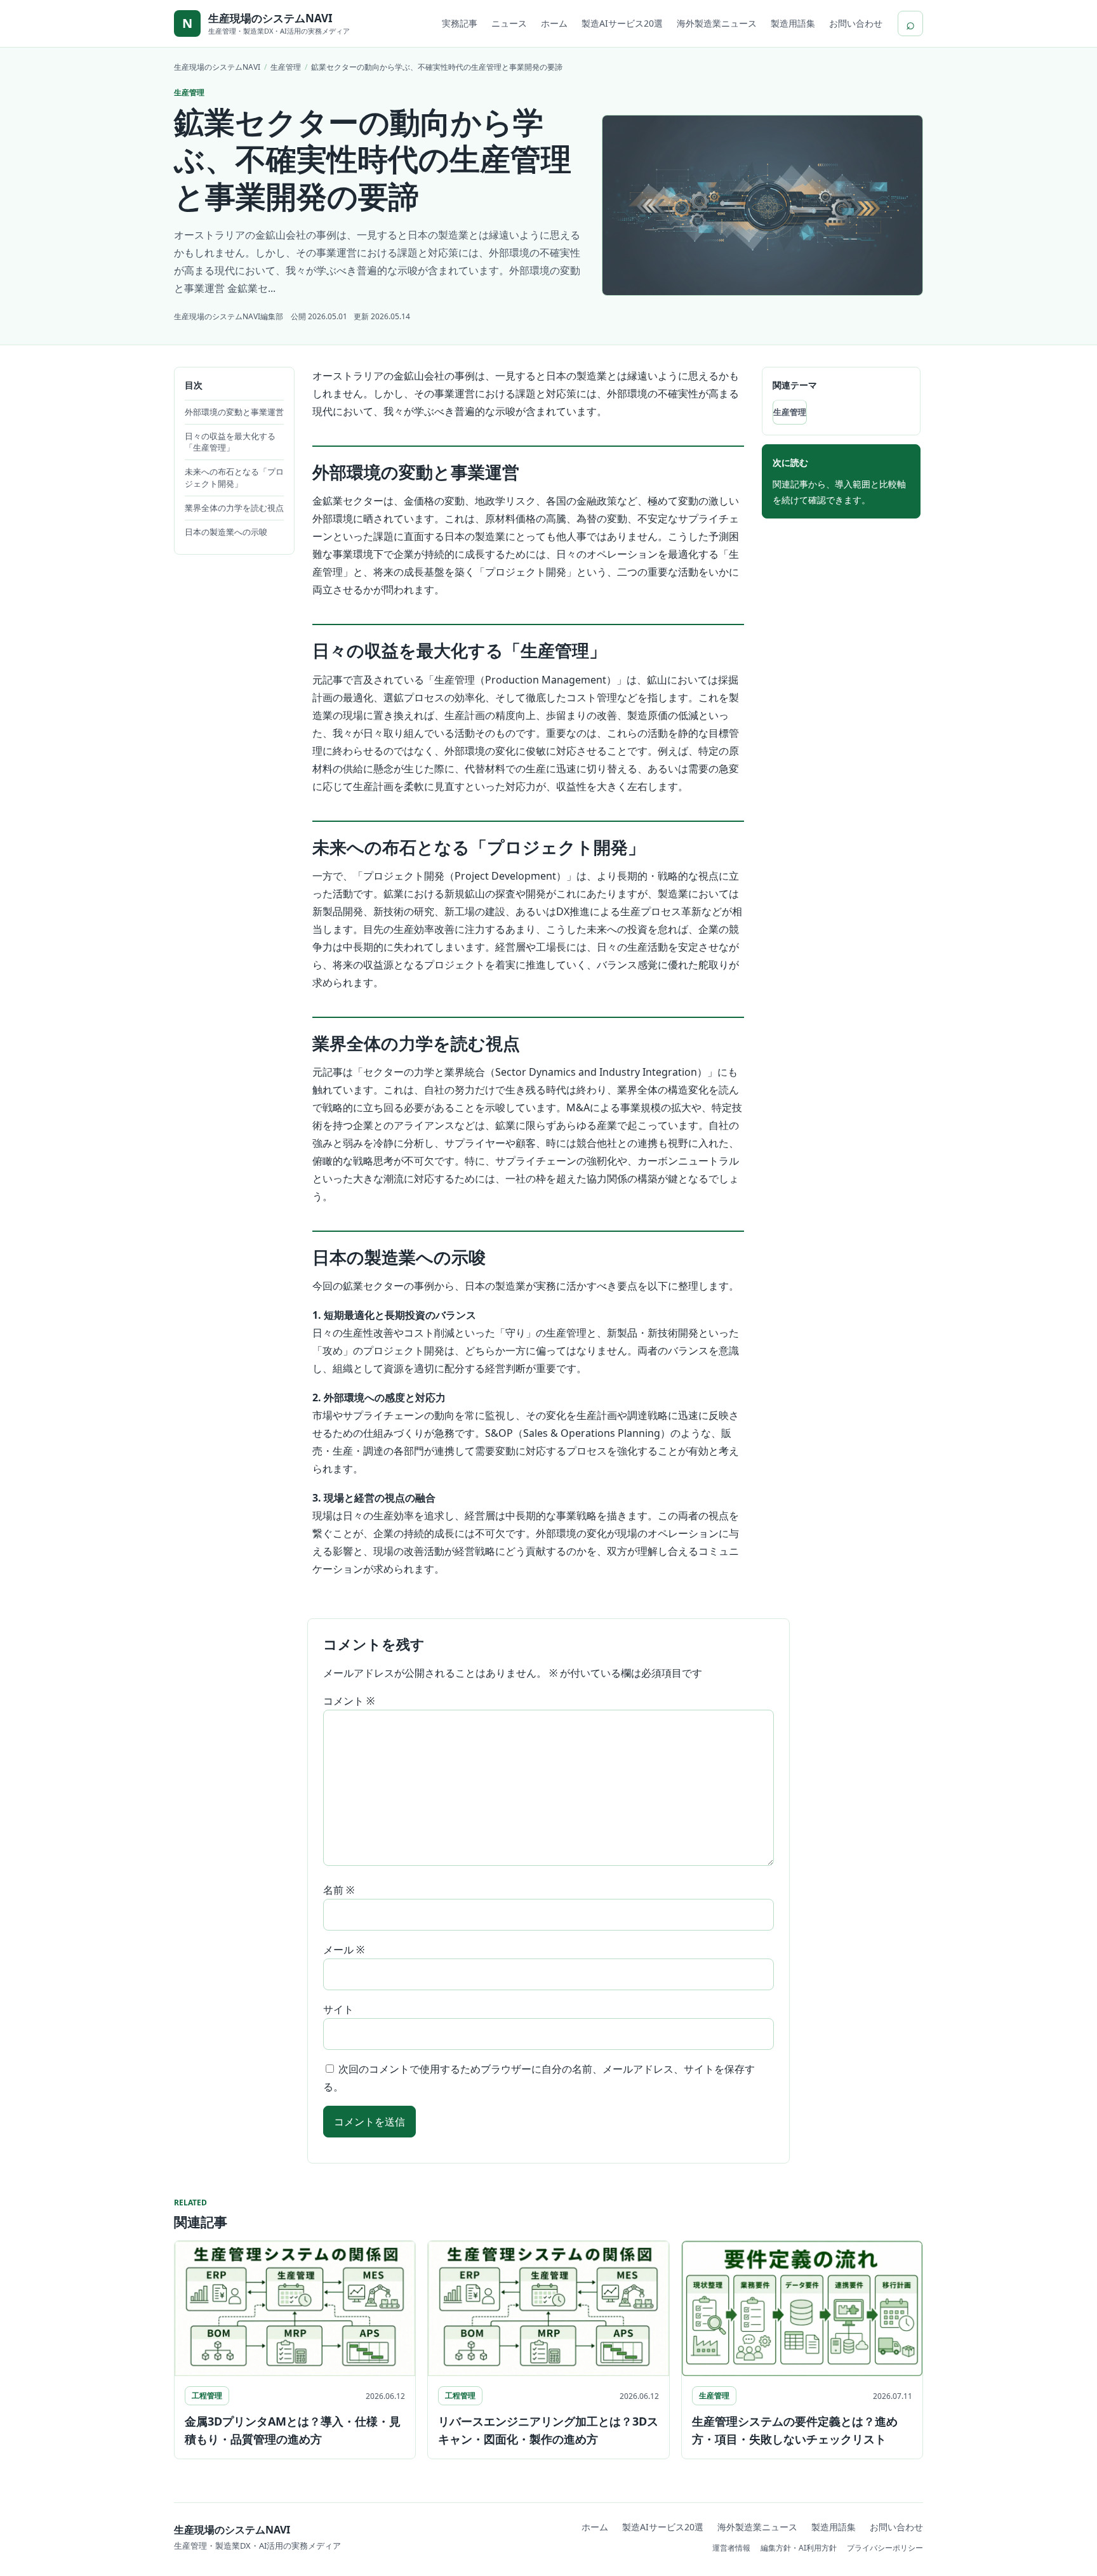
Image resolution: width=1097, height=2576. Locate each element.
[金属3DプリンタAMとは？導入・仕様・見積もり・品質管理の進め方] (295, 2308)
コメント (349, 1701)
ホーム (554, 23)
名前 (339, 1890)
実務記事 (460, 23)
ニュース (509, 23)
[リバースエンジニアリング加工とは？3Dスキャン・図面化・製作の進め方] (548, 2308)
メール (344, 1950)
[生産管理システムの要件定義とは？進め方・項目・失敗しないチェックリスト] (802, 2308)
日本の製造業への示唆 (226, 532)
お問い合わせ (856, 23)
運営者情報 (731, 2548)
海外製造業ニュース (717, 23)
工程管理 (207, 2395)
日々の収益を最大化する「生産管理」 (230, 442)
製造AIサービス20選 (622, 23)
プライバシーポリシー (885, 2548)
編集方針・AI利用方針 (799, 2548)
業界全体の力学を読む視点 (234, 508)
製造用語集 (793, 23)
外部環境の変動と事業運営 (234, 412)
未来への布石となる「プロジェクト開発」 (234, 478)
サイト (338, 2009)
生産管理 (790, 412)
